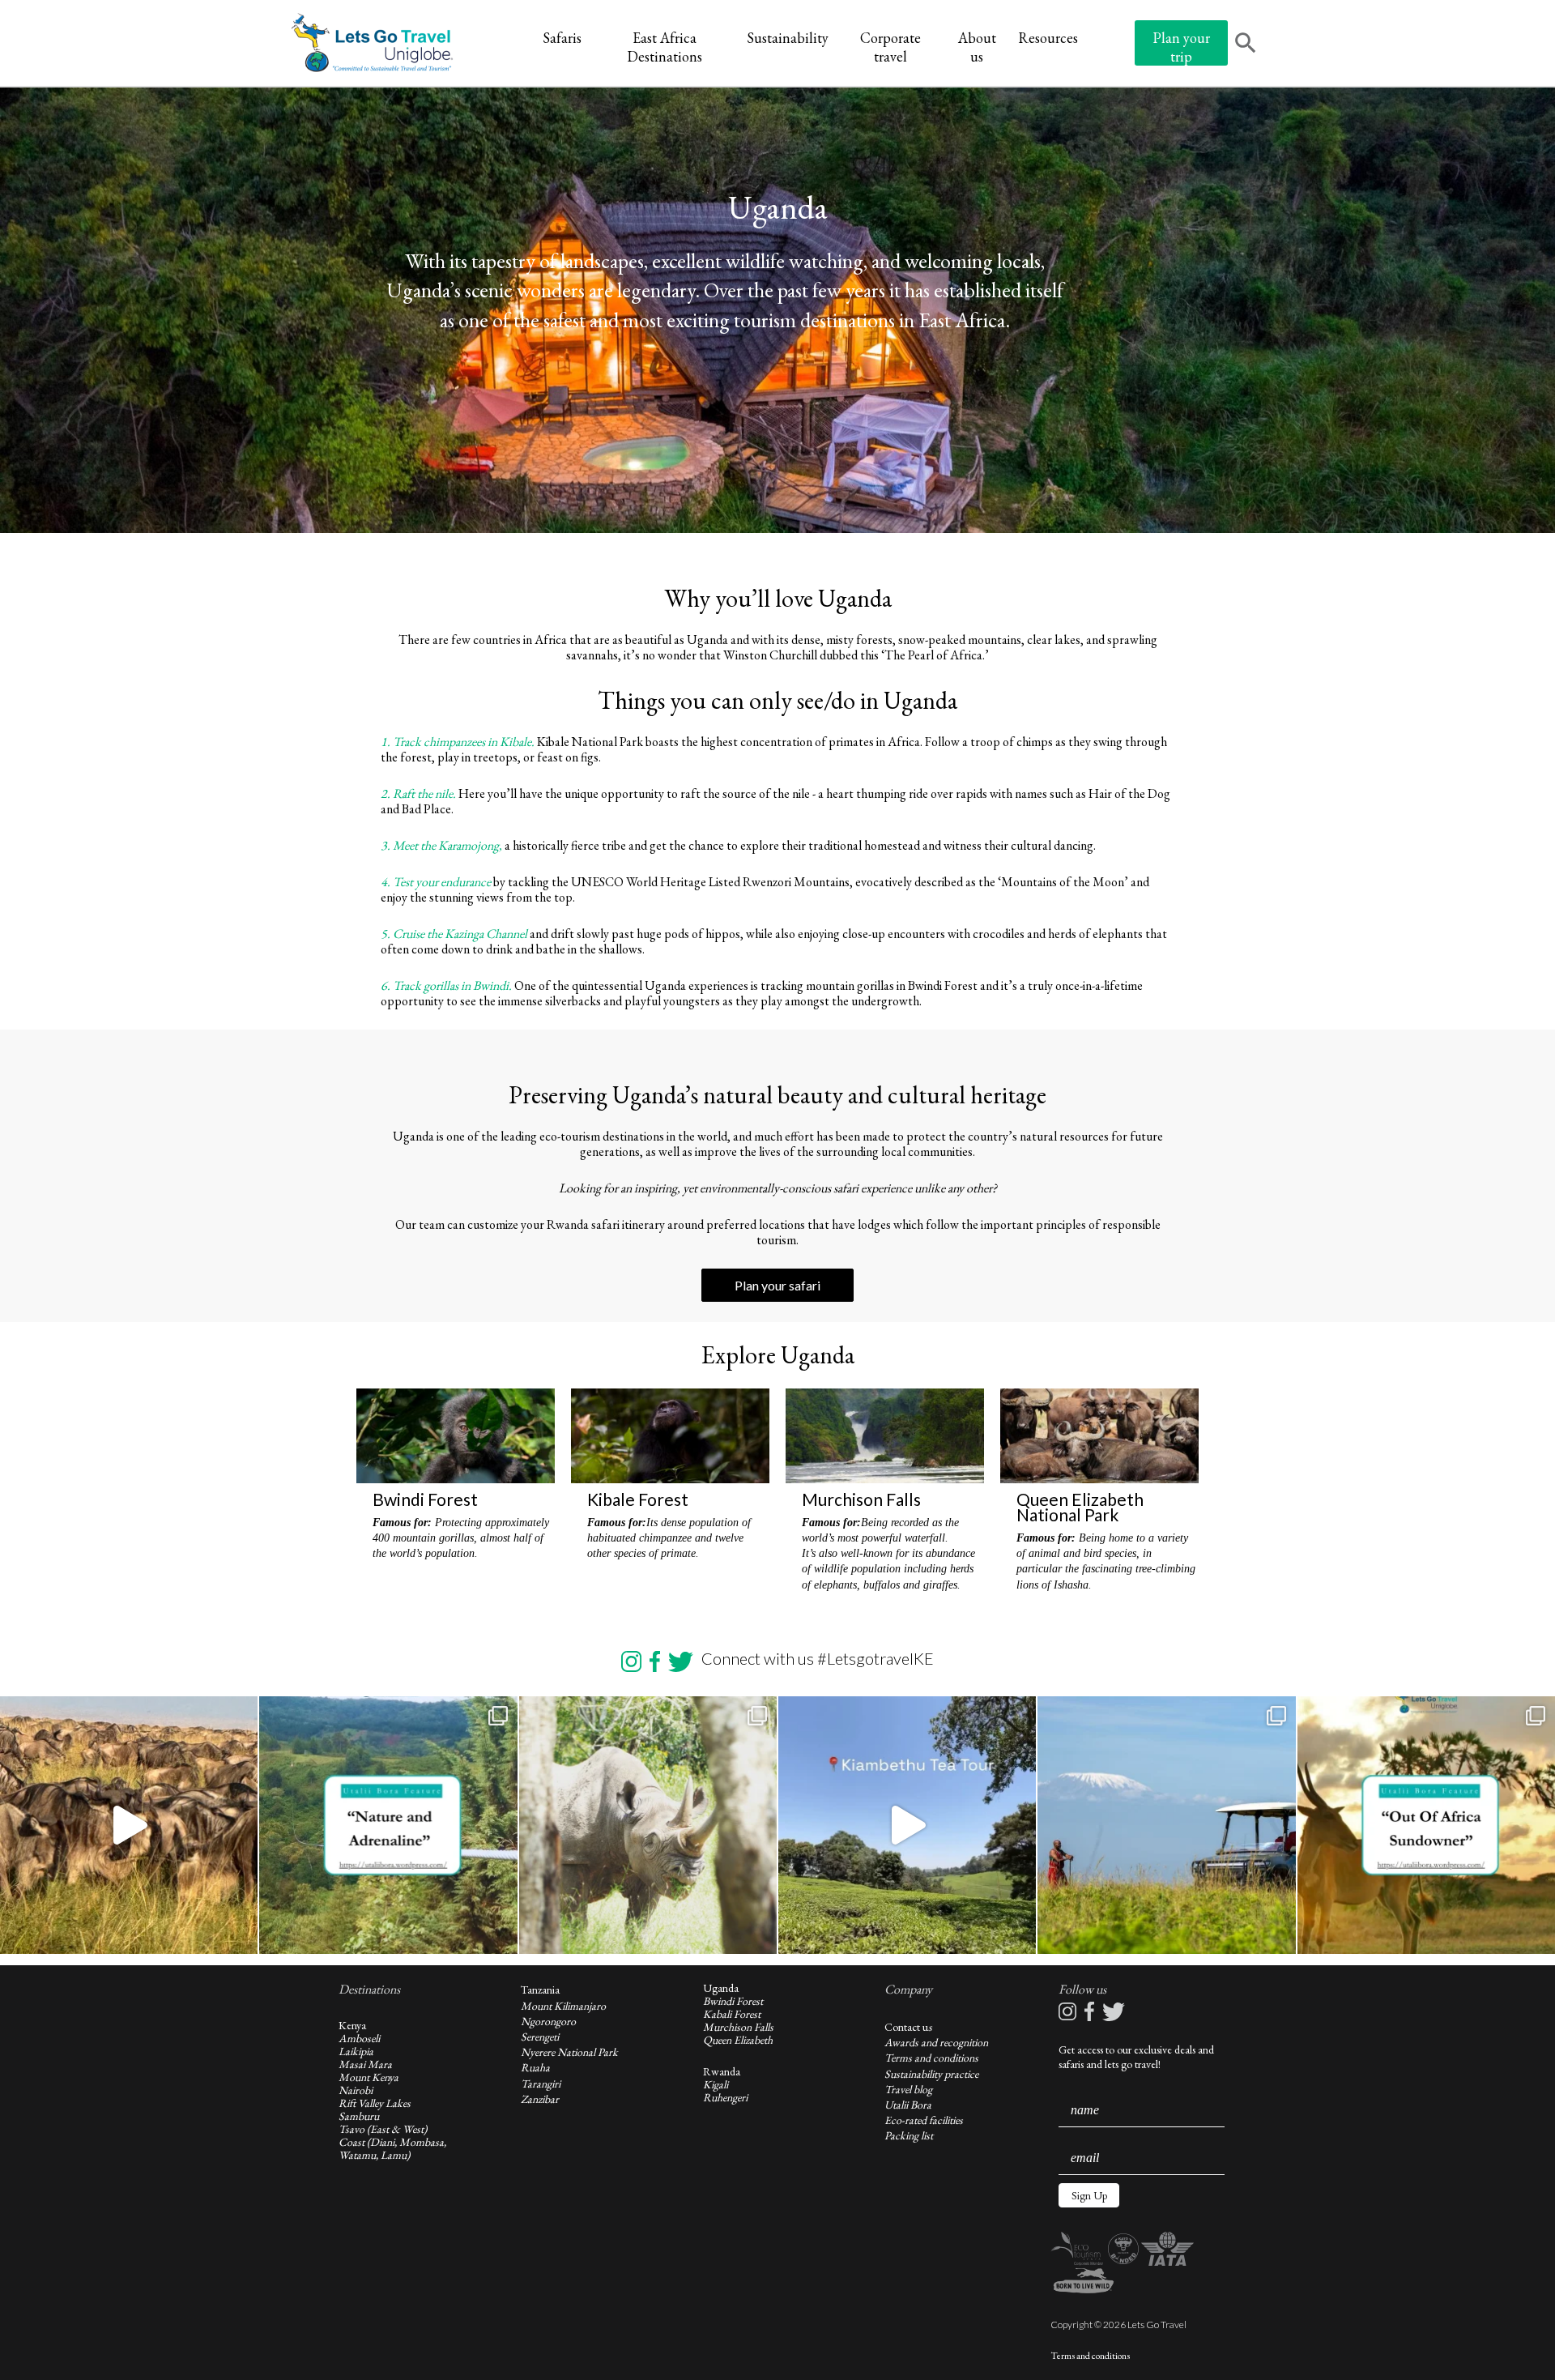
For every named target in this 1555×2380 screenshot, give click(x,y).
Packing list (909, 2135)
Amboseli (359, 2038)
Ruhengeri (725, 2097)
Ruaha (535, 2067)
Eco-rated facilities (924, 2120)
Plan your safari (777, 1285)
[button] (1089, 2195)
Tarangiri (541, 2084)
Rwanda (722, 2071)
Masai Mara (365, 2064)
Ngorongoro (548, 2021)
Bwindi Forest (733, 2001)
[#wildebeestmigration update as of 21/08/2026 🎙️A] (129, 1825)
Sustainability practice (931, 2074)
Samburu (359, 2116)
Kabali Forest (732, 2014)
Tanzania (540, 1990)
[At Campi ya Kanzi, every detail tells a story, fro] (1166, 1825)
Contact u (906, 2027)
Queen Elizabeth (738, 2040)
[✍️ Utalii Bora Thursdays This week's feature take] (388, 1825)
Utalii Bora (908, 2105)
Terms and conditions (931, 2058)
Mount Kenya (369, 2077)
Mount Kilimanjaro (563, 2006)
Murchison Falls (738, 2027)
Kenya (352, 2025)
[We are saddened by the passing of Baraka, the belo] (648, 1825)
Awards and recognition (936, 2042)
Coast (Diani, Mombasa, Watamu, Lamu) (392, 2148)
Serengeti (540, 2037)
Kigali (716, 2084)
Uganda (721, 1988)
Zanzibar (540, 2099)
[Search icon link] (1246, 45)
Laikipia (356, 2051)
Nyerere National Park (569, 2052)
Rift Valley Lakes (375, 2103)
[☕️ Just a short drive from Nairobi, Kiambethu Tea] (907, 1825)
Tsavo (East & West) (383, 2129)
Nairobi (356, 2090)
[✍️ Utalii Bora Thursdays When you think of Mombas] (1426, 1825)
